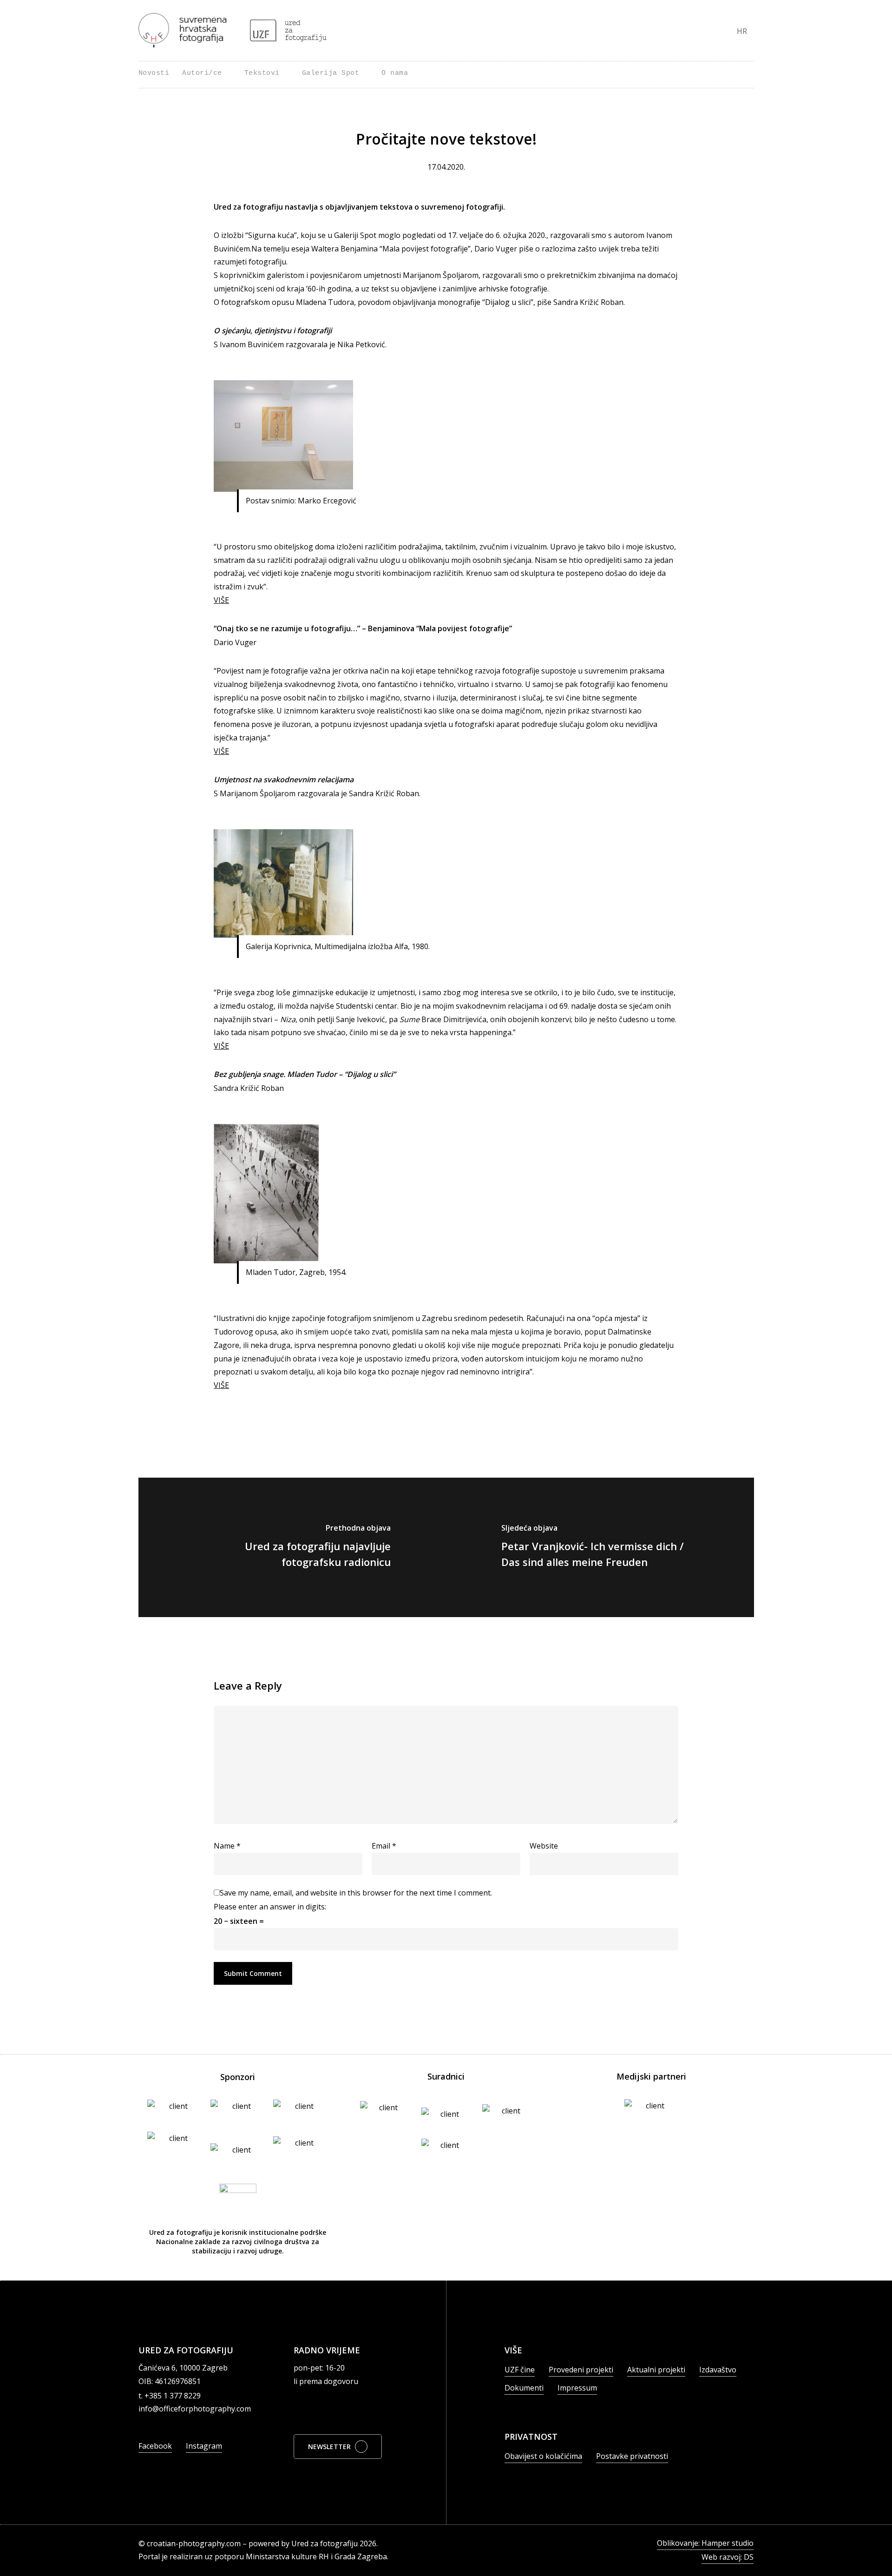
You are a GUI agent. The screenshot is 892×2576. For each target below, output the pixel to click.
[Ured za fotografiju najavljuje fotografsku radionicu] (292, 1547)
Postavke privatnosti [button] (632, 2456)
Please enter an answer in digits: (270, 1907)
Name (227, 1846)
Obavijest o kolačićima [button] (543, 2456)
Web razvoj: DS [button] (728, 2557)
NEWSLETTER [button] (329, 2447)
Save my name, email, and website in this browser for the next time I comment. (356, 1893)
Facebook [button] (155, 2446)
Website (544, 1846)
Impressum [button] (577, 2388)
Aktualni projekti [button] (656, 2370)
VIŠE (221, 600)
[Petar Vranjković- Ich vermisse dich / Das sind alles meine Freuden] (600, 1547)
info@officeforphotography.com (195, 2409)
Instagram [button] (204, 2446)
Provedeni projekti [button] (581, 2370)
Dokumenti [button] (524, 2388)
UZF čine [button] (520, 2370)
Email (384, 1846)
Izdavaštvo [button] (718, 2370)
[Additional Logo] (288, 30)
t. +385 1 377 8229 (170, 2396)
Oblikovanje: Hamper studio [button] (705, 2543)
